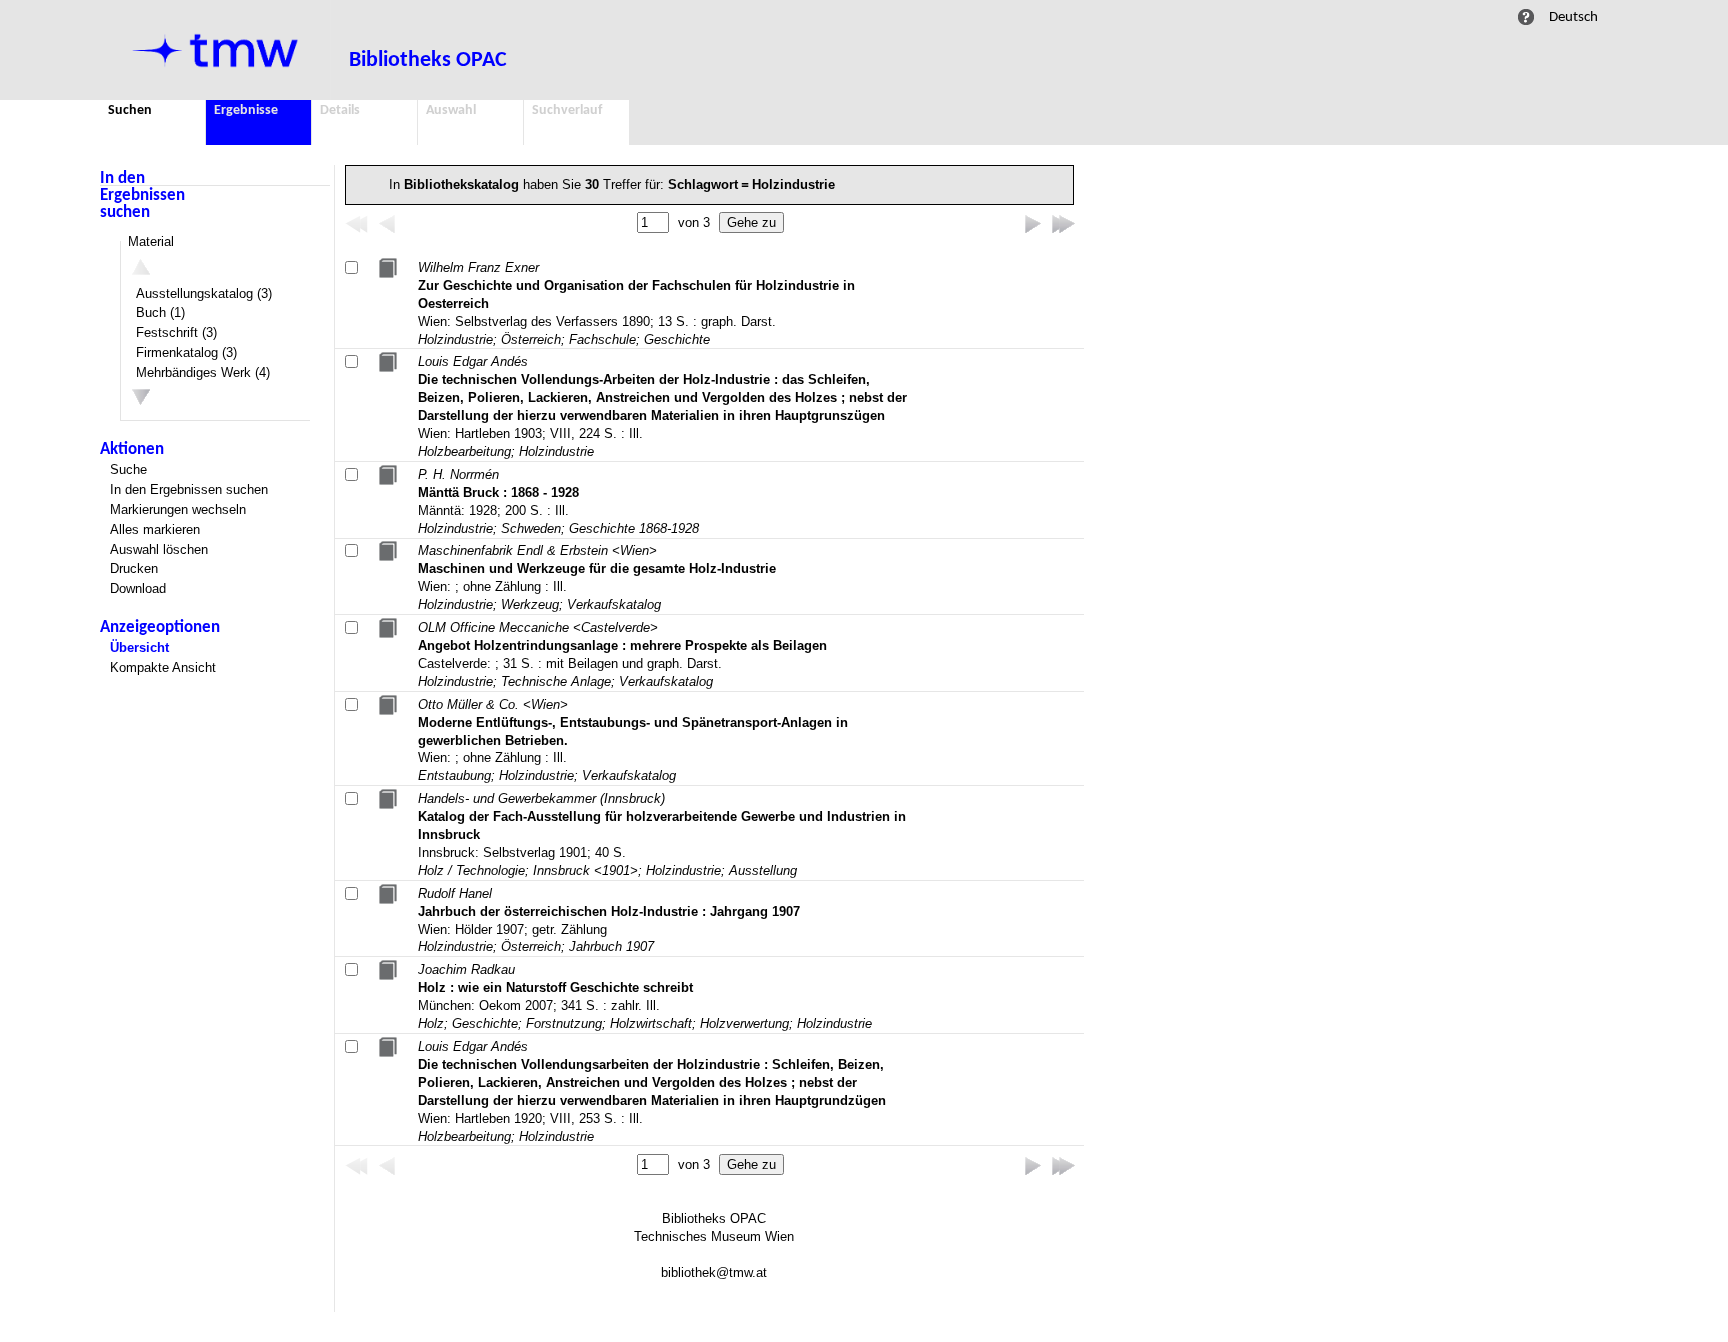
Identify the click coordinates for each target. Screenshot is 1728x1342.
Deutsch (1573, 17)
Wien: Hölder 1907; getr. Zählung (609, 920)
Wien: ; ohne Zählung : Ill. (597, 577)
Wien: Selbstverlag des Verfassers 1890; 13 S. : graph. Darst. (636, 303)
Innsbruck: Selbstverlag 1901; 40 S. (662, 834)
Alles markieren (155, 529)
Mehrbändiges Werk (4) (203, 372)
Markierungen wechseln (178, 509)
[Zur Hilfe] (1526, 17)
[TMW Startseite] (215, 50)
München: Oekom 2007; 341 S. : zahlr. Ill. (645, 996)
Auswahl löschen (159, 549)
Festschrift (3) (176, 332)
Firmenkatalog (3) (186, 352)
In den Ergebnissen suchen (142, 195)
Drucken (134, 568)
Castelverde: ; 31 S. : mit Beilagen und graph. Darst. (622, 654)
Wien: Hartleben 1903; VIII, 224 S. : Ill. (662, 406)
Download (138, 588)
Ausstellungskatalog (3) (204, 293)
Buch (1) (160, 312)
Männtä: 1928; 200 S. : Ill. (558, 501)
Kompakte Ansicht (163, 667)
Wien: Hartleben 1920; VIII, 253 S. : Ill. (652, 1091)
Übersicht (139, 647)
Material (151, 241)
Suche (128, 469)
